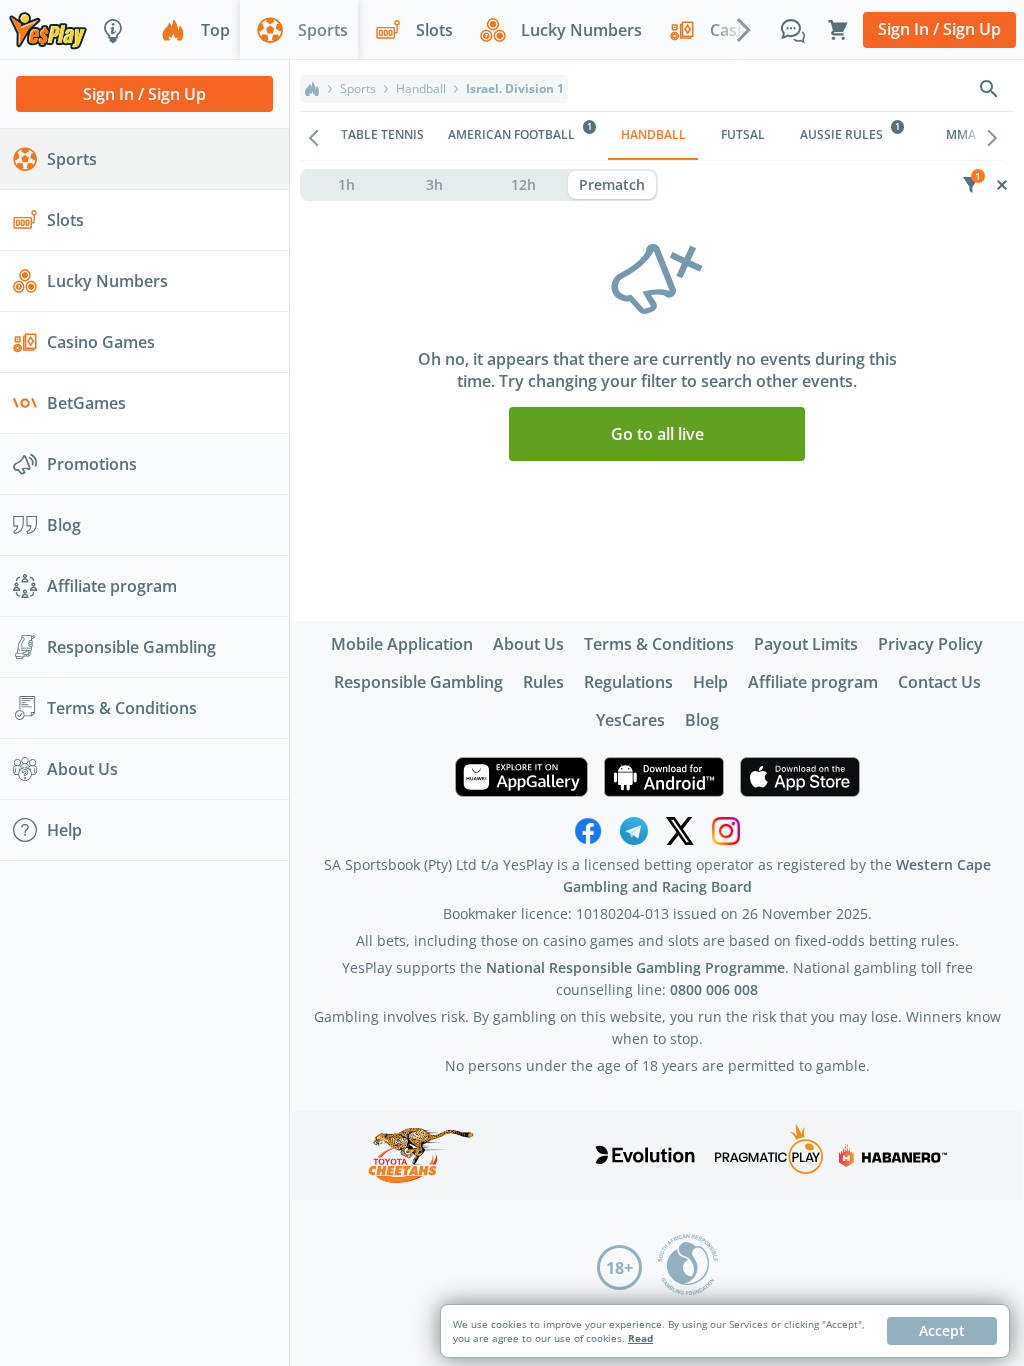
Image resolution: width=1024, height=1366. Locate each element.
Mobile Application (402, 644)
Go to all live (657, 434)
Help (710, 682)
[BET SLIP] (838, 30)
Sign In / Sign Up (939, 29)
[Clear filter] (1001, 185)
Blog (702, 720)
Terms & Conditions (659, 644)
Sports (358, 89)
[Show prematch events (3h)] (435, 185)
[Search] (989, 89)
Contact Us (939, 682)
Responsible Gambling (418, 682)
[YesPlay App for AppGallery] (521, 777)
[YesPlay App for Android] (664, 777)
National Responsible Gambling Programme (635, 967)
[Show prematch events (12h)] (523, 185)
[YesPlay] (48, 29)
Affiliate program (813, 682)
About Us (528, 644)
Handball (421, 89)
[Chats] (793, 30)
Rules (543, 682)
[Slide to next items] (744, 29)
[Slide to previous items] (314, 136)
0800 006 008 (714, 989)
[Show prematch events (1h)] (346, 185)
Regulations (628, 682)
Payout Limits (806, 644)
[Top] (312, 89)
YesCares (630, 720)
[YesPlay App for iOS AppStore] (800, 777)
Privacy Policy (930, 644)
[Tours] (113, 30)
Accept (942, 1330)
